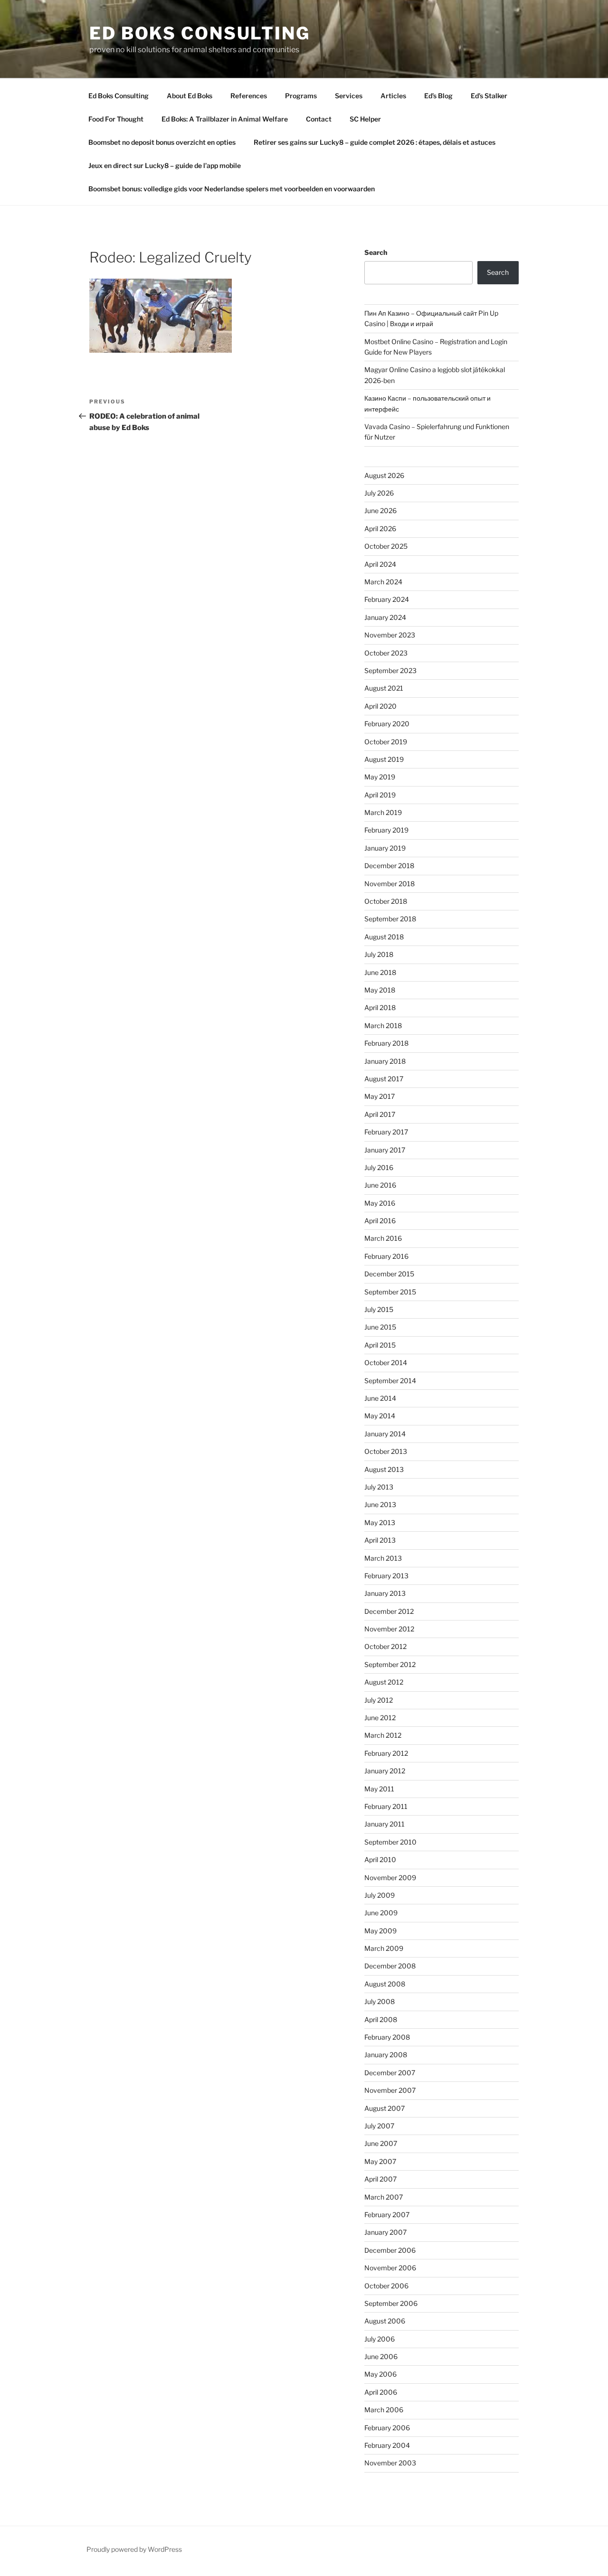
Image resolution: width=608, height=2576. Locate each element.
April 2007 (380, 2179)
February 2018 (386, 1043)
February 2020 (387, 724)
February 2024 (387, 599)
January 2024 (385, 617)
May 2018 (380, 990)
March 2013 (383, 1558)
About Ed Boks (190, 96)
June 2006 (381, 2356)
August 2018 (384, 937)
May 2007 (380, 2161)
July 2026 (379, 493)
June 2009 (381, 1913)
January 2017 (385, 1150)
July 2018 (379, 954)
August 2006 (385, 2321)
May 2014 (380, 1416)
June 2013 (380, 1504)
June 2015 (380, 1327)
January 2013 (385, 1593)
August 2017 (384, 1079)
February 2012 (386, 1753)
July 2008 (380, 2001)
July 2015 (379, 1309)
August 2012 (384, 1682)
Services (349, 96)
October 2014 (386, 1363)
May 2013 (380, 1522)
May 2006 (380, 2374)
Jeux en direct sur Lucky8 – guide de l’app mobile (165, 165)
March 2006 (384, 2410)
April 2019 (380, 795)
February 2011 (386, 1806)
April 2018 (380, 1007)
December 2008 (390, 1966)
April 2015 (380, 1345)
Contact (319, 119)
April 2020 (380, 706)
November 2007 (390, 2090)
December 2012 (389, 1611)
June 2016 (380, 1185)
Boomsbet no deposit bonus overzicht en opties (162, 142)
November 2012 (389, 1629)
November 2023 (390, 635)
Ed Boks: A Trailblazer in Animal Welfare (225, 119)
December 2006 (390, 2250)
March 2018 (383, 1026)
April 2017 (380, 1114)
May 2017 (380, 1096)
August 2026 (384, 475)
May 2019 (380, 777)
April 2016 (380, 1221)
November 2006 (390, 2268)
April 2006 (381, 2392)
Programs (301, 96)
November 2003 (390, 2463)
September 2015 (390, 1292)
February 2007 (387, 2215)
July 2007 (379, 2126)
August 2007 (385, 2108)
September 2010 (390, 1842)
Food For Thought (116, 119)
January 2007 (385, 2232)
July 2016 (379, 1167)
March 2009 (384, 1948)
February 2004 (387, 2445)
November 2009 (390, 1878)
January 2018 (385, 1061)
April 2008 (381, 2019)
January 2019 (385, 848)
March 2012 (383, 1735)
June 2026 (380, 511)
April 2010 (380, 1859)
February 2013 (386, 1576)
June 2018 (380, 972)
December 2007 (390, 2073)
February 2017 (386, 1132)
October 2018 (386, 901)
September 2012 (390, 1664)
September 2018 (390, 919)
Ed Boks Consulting (200, 33)
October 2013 (386, 1451)
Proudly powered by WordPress (134, 2549)
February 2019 (386, 830)
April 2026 (380, 529)
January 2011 (385, 1824)
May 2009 (380, 1931)
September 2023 (390, 670)
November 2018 (389, 884)
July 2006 (380, 2339)
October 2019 (386, 742)
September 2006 (391, 2303)
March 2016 (383, 1238)
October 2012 (385, 1646)
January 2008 (386, 2055)
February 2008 (387, 2037)
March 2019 (383, 812)
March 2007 (384, 2197)
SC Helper (365, 119)
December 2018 (389, 866)
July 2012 (379, 1700)
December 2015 (389, 1274)
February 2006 (387, 2428)
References (249, 96)
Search (376, 252)
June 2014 (380, 1398)
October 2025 (386, 546)
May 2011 (379, 1789)
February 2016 (386, 1256)
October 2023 (386, 653)
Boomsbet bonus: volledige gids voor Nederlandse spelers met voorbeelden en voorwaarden (232, 189)
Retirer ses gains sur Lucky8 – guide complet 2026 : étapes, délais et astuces (375, 142)
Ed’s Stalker (489, 96)
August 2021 (384, 688)
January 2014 (385, 1434)
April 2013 (380, 1540)
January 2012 (385, 1771)
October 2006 (386, 2286)
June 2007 (381, 2143)
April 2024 (380, 564)
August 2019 (384, 759)
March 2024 (383, 582)
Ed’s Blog (438, 96)
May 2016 (380, 1203)
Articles (393, 96)
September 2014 (390, 1381)
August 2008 (385, 1984)
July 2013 (379, 1487)
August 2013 (384, 1469)
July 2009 (380, 1895)
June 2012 (380, 1718)
